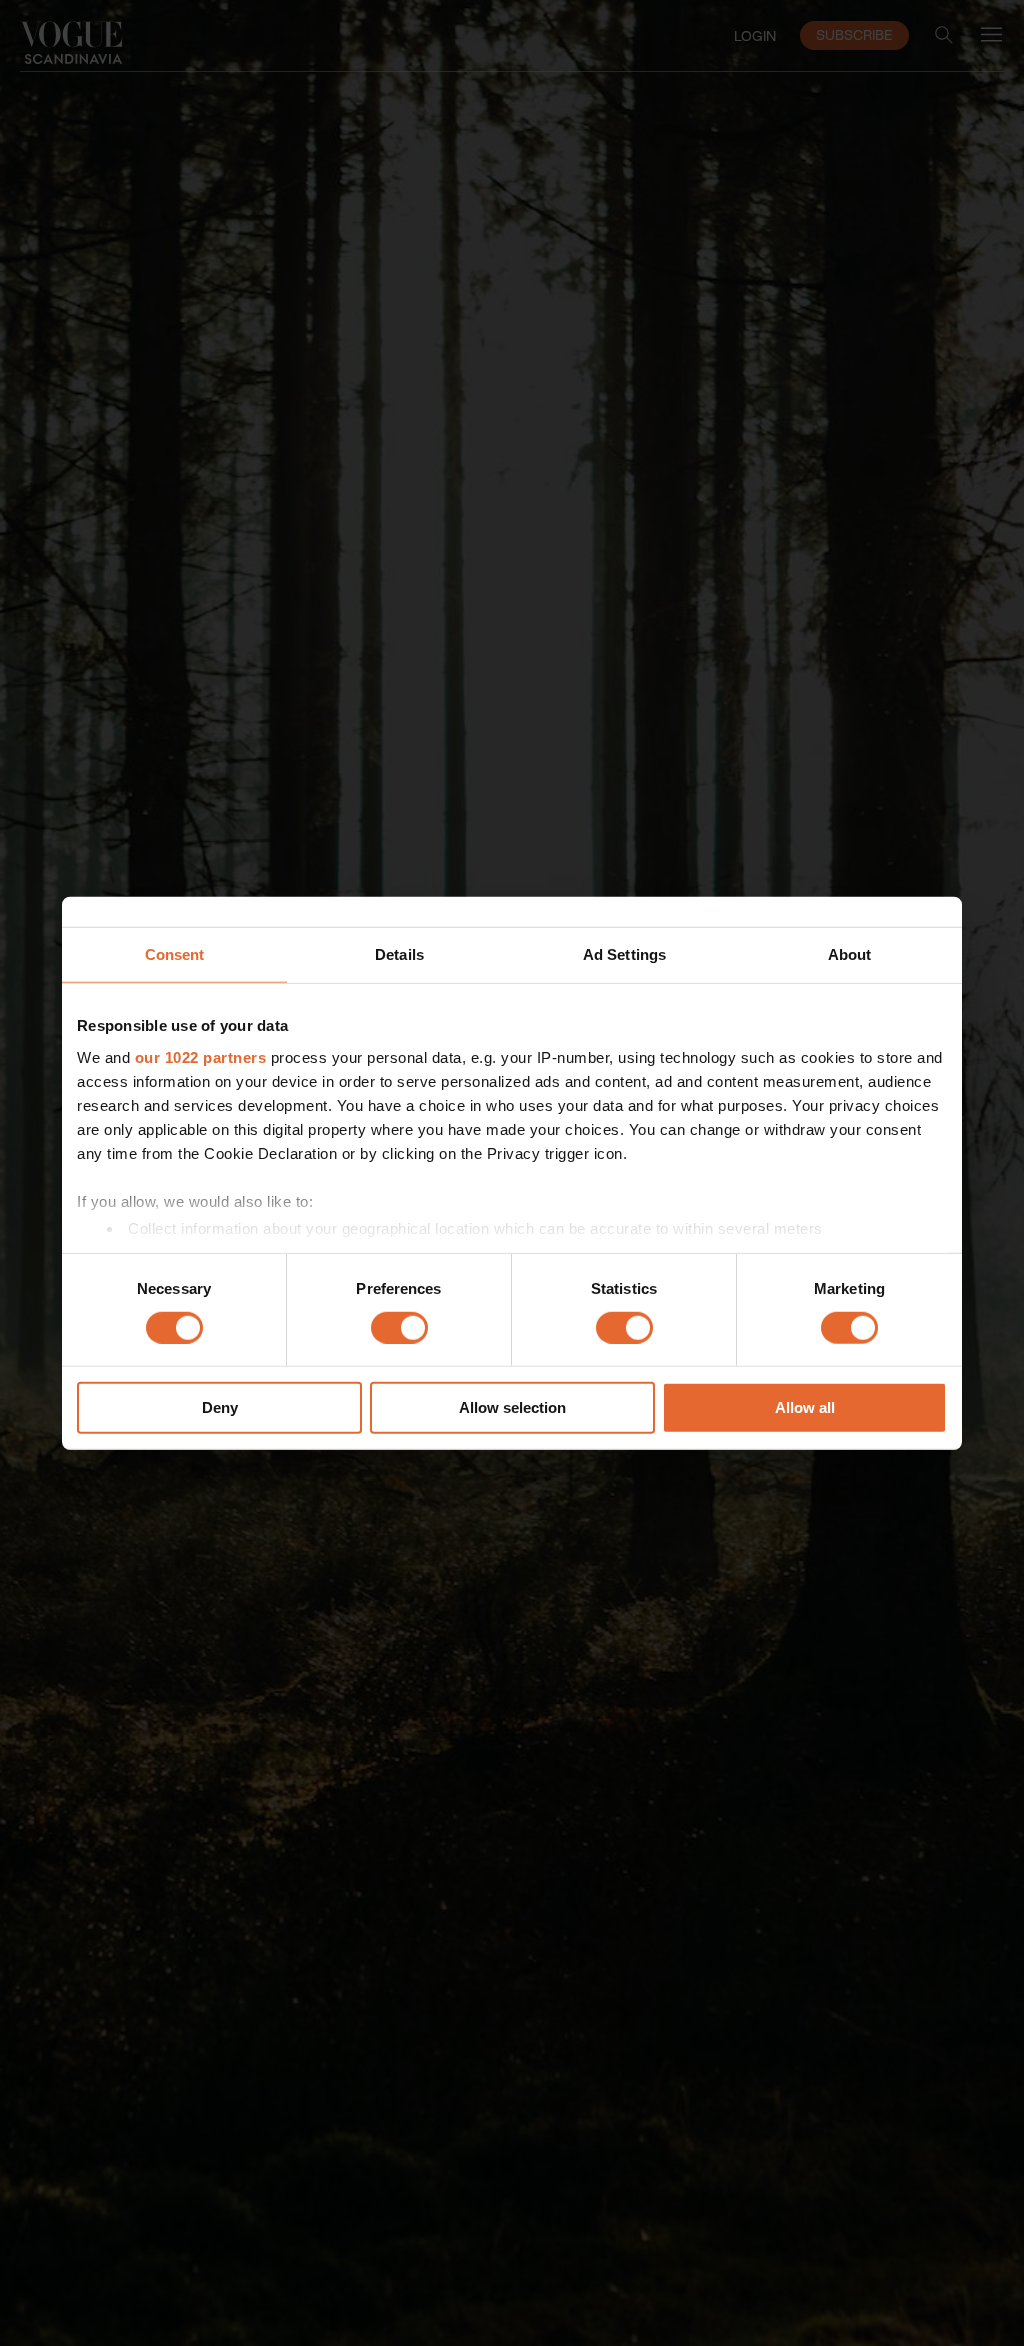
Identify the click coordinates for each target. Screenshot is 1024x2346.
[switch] (399, 1328)
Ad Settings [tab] (624, 954)
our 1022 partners (201, 1056)
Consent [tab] (175, 954)
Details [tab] (399, 954)
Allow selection (512, 1407)
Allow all (805, 1407)
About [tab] (850, 954)
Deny (220, 1407)
